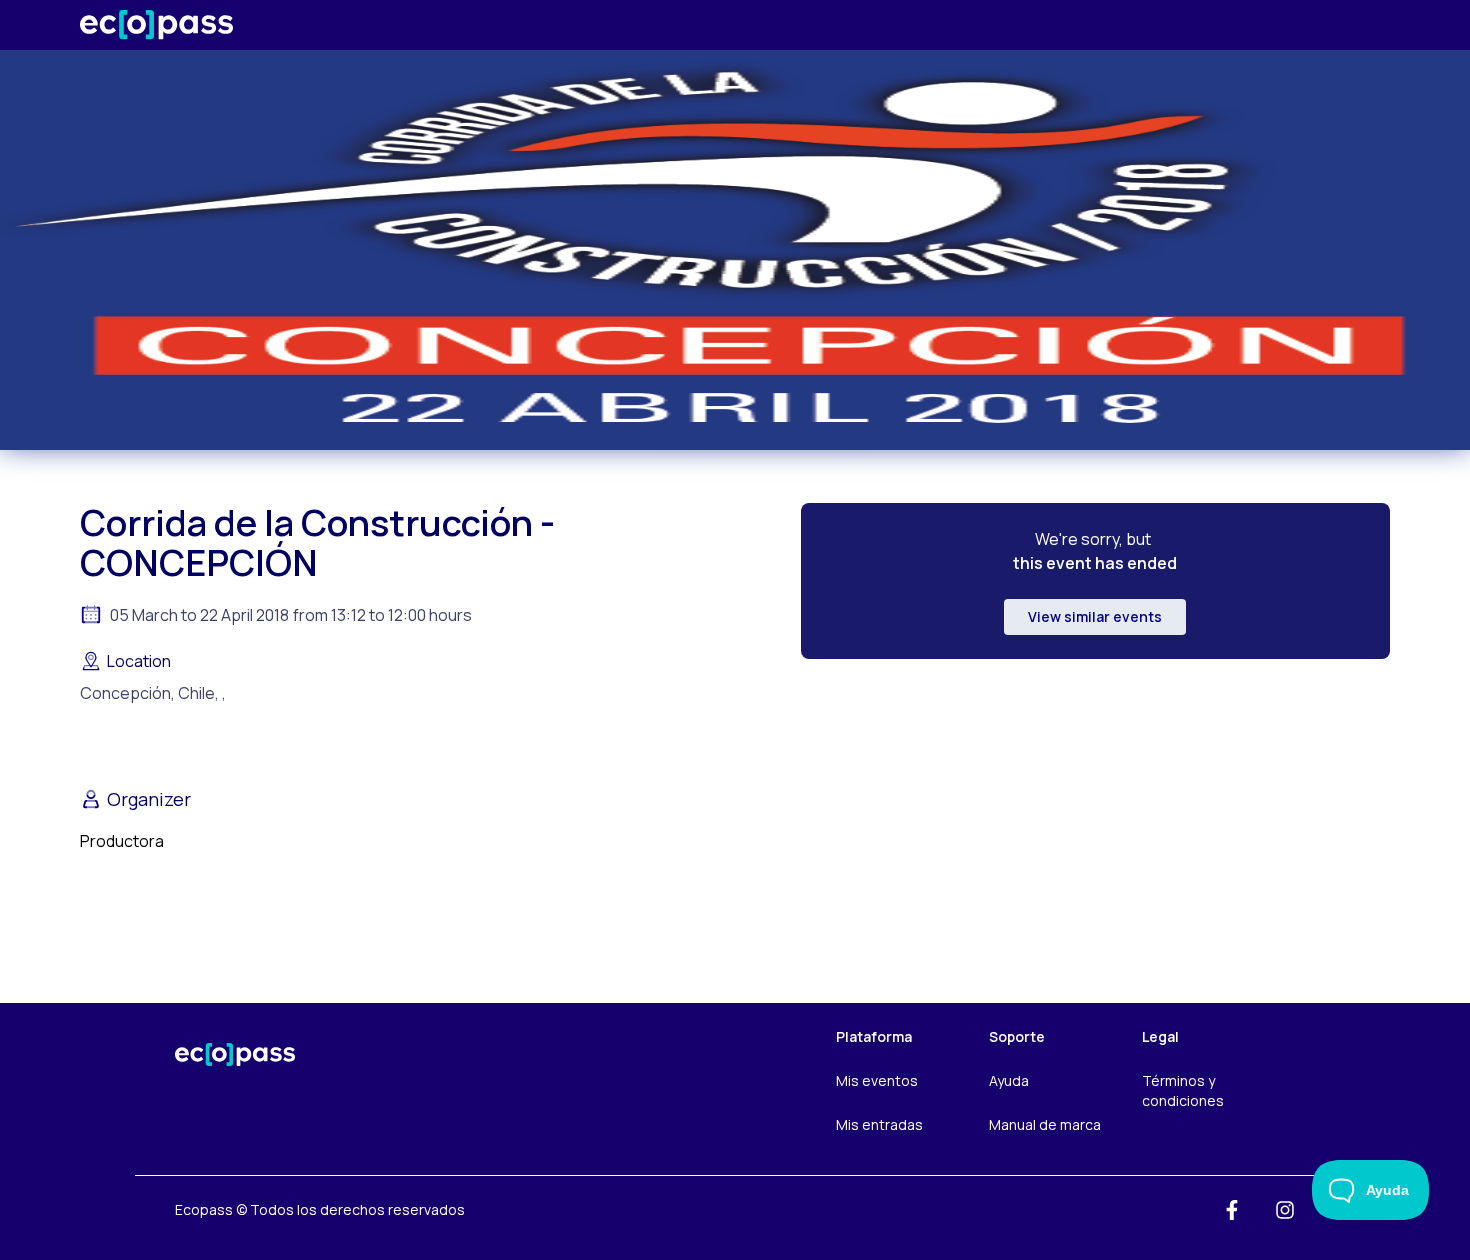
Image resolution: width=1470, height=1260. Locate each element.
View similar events (1095, 616)
